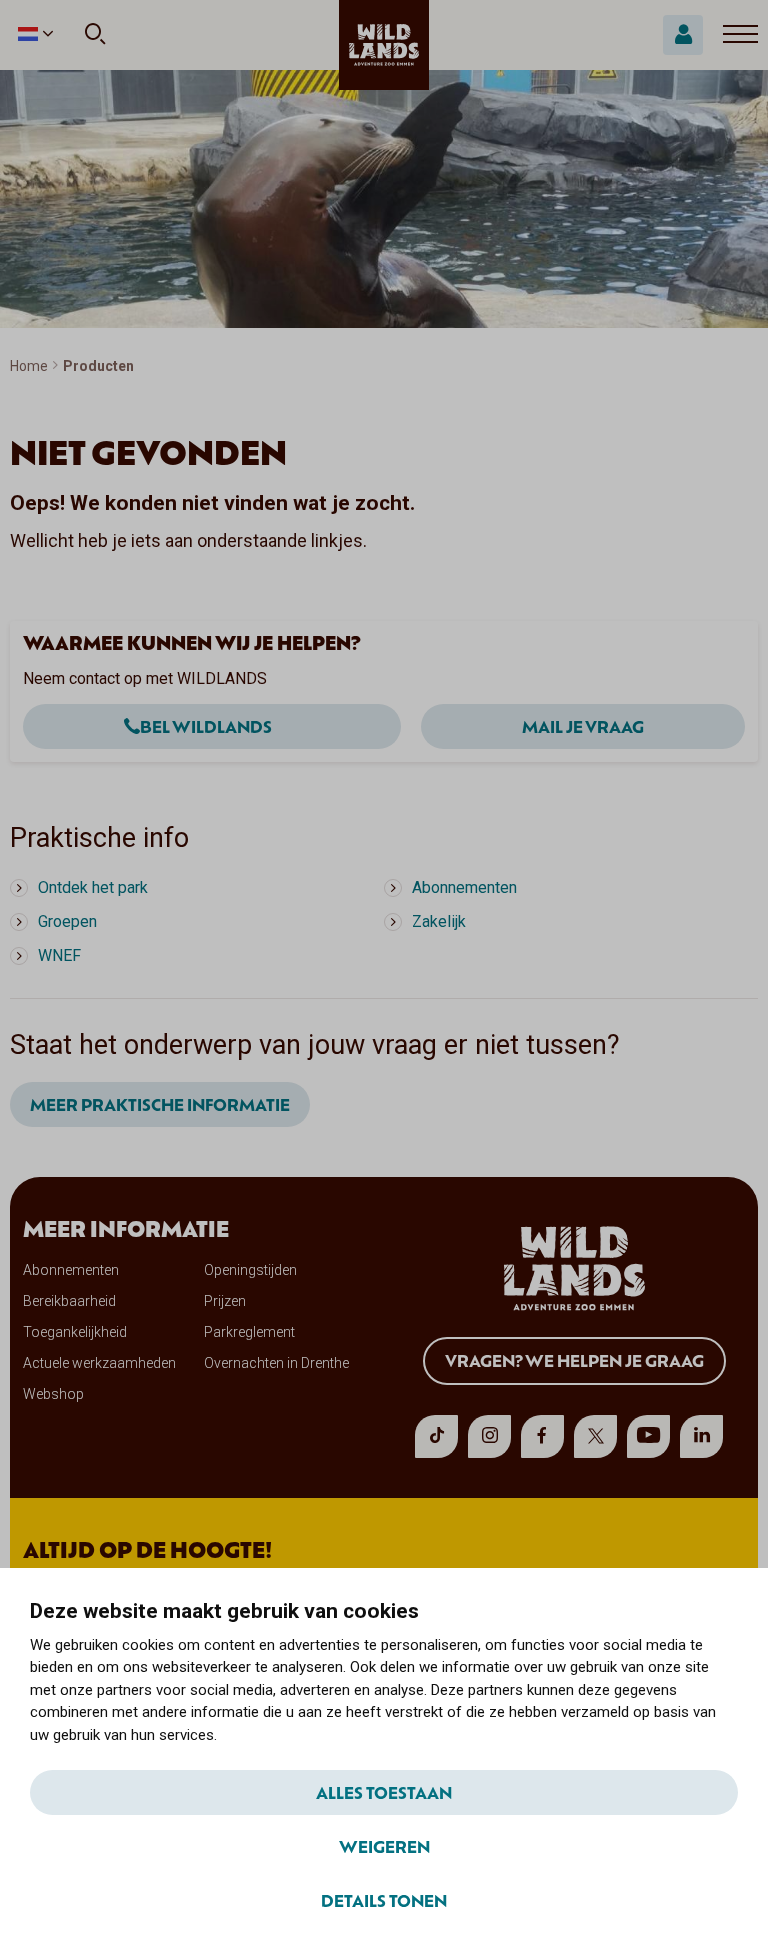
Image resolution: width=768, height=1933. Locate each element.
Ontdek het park (93, 887)
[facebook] (542, 1436)
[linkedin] (701, 1436)
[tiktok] (436, 1436)
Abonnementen (464, 887)
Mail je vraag (583, 726)
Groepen (67, 921)
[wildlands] (384, 45)
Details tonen (384, 1900)
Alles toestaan (384, 1792)
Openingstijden (250, 1270)
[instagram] (489, 1436)
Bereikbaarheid (69, 1301)
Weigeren (384, 1846)
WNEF (59, 955)
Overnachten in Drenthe (276, 1363)
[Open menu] (740, 35)
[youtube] (648, 1436)
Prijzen (225, 1301)
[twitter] (595, 1436)
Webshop (53, 1394)
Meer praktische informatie (160, 1104)
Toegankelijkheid (75, 1332)
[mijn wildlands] (683, 35)
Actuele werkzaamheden (99, 1363)
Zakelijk (439, 921)
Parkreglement (249, 1332)
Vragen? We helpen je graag (574, 1360)
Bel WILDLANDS (206, 726)
